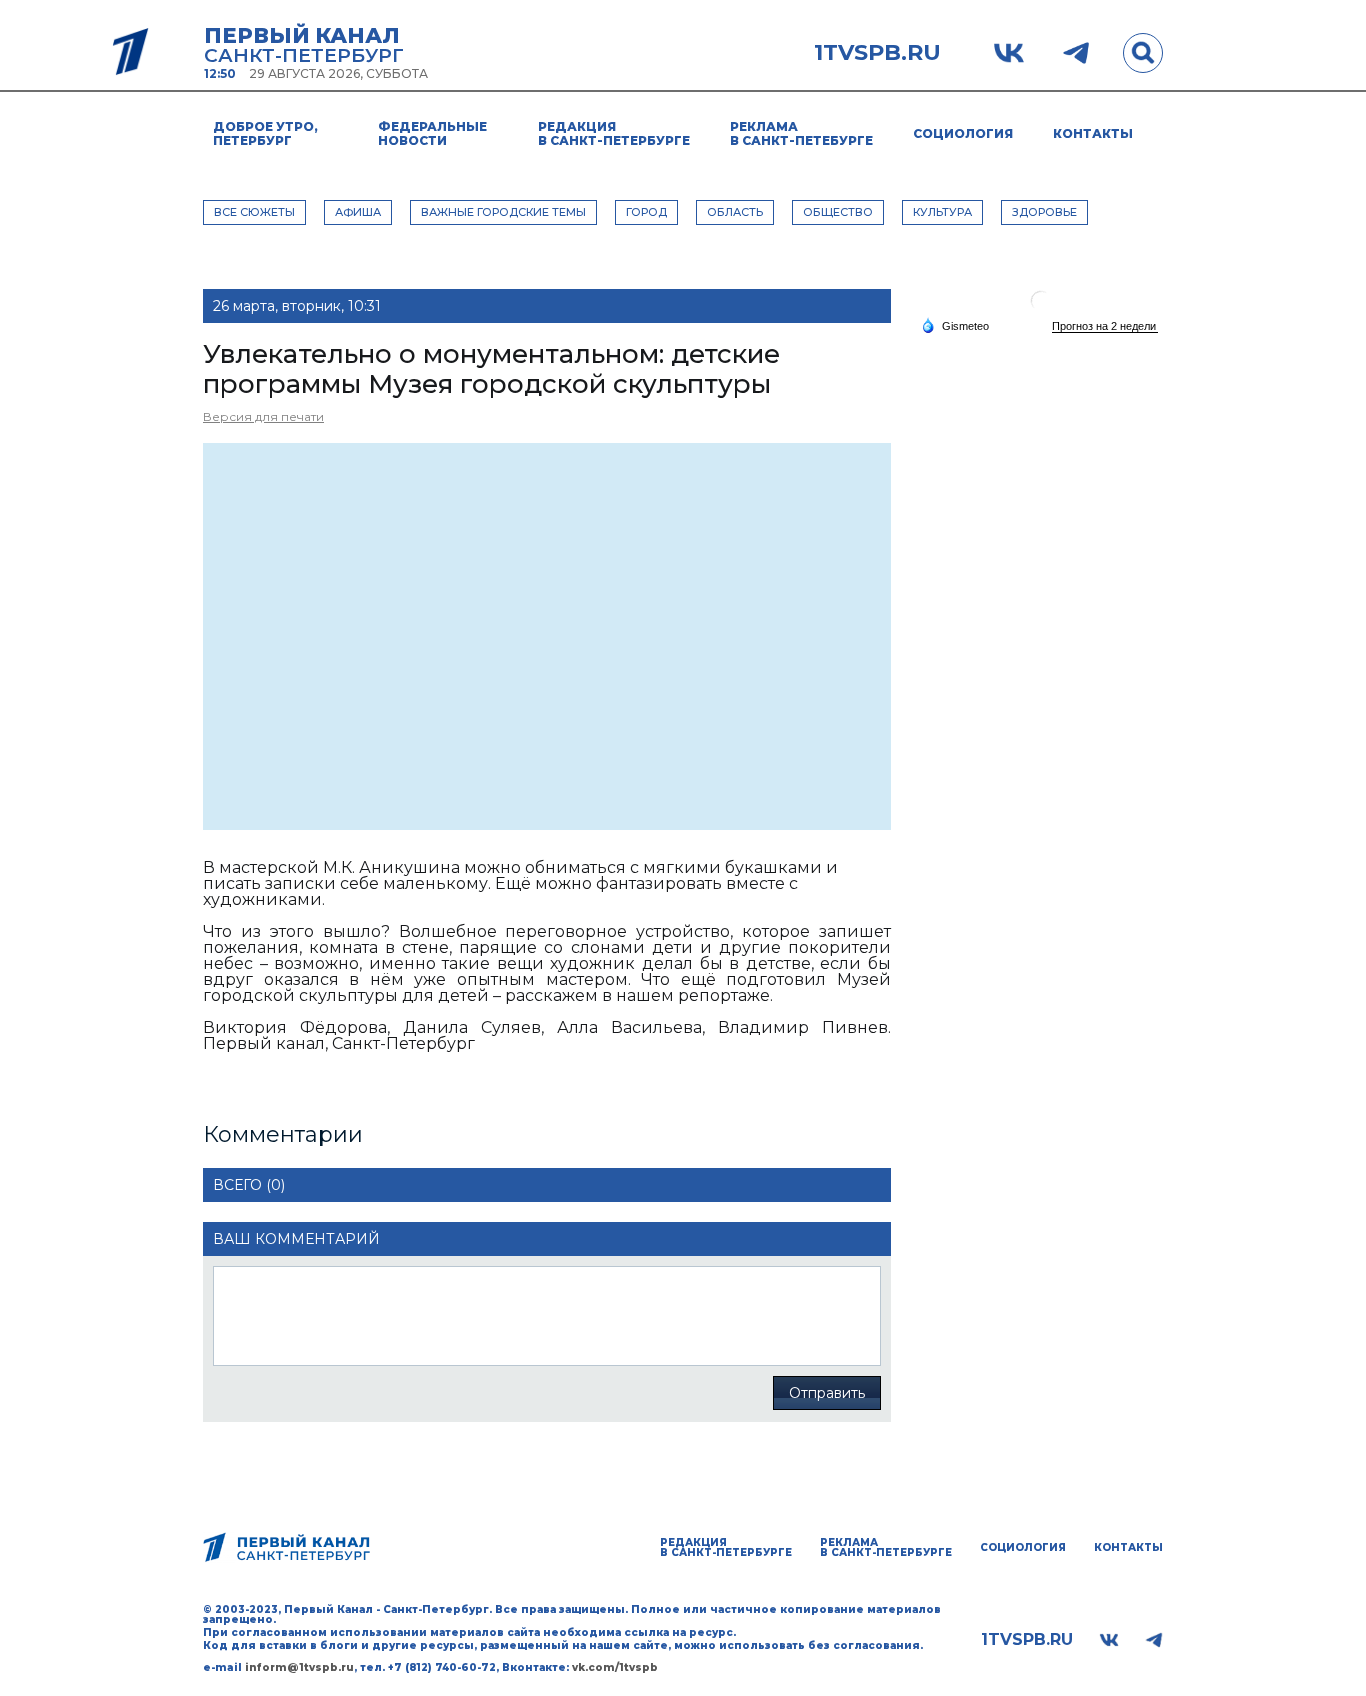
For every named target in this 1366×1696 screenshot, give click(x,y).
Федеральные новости (432, 133)
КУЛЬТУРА (942, 212)
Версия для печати (263, 416)
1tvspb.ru (877, 53)
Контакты (1093, 133)
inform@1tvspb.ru (299, 1667)
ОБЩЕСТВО (838, 212)
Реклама (801, 133)
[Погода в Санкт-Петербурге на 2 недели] (1105, 326)
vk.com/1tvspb (615, 1667)
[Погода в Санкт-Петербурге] (1041, 308)
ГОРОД (646, 212)
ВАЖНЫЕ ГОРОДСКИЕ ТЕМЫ (503, 212)
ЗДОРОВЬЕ (1044, 212)
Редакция (614, 133)
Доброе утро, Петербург (265, 133)
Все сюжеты (254, 212)
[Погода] (955, 325)
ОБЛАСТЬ (735, 212)
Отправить (827, 1393)
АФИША (358, 212)
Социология (963, 133)
